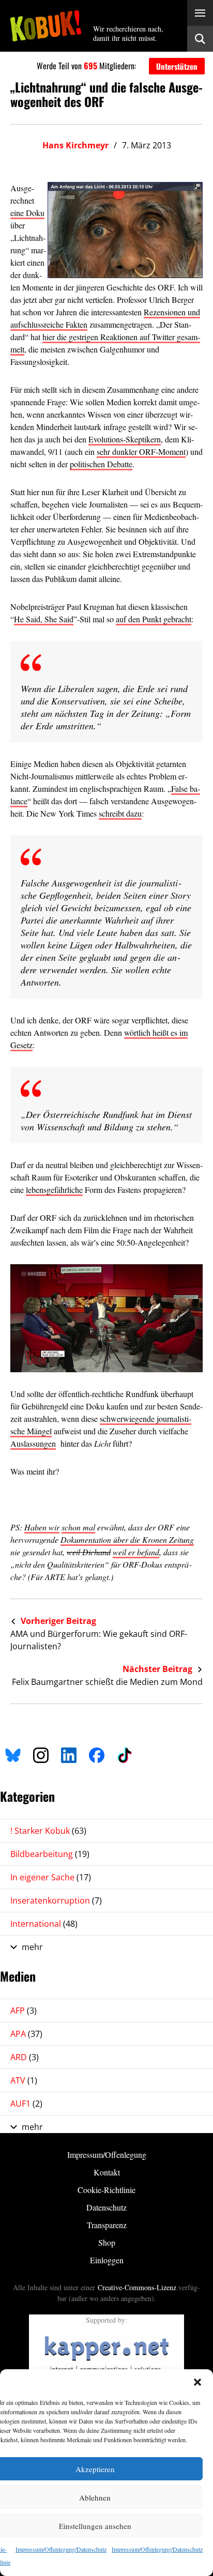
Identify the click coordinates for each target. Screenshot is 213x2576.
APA (26, 2034)
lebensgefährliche (54, 1190)
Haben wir (42, 1527)
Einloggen (107, 2260)
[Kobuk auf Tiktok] (125, 1754)
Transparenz (107, 2225)
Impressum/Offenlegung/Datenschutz (61, 2549)
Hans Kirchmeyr (75, 145)
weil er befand (136, 1552)
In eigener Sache (51, 1877)
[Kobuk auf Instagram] (41, 1754)
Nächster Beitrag (158, 1669)
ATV (24, 2080)
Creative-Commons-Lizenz (137, 2287)
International (44, 1924)
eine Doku (27, 213)
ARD (25, 2057)
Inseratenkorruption (56, 1900)
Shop (107, 2242)
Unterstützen (177, 66)
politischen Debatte (101, 464)
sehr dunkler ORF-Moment (141, 451)
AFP (24, 2011)
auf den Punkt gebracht (154, 619)
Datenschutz (106, 2207)
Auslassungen (33, 1443)
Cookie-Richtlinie (106, 2190)
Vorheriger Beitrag (57, 1621)
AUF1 (26, 2104)
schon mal (78, 1527)
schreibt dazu (120, 813)
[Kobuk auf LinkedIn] (69, 1754)
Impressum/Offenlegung (107, 2155)
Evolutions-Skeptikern (125, 439)
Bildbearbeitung (50, 1854)
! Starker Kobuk (48, 1831)
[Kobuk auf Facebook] (97, 1754)
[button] (197, 2382)
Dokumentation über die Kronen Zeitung (127, 1539)
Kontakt (107, 2172)
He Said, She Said (44, 619)
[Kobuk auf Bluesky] (13, 1754)
